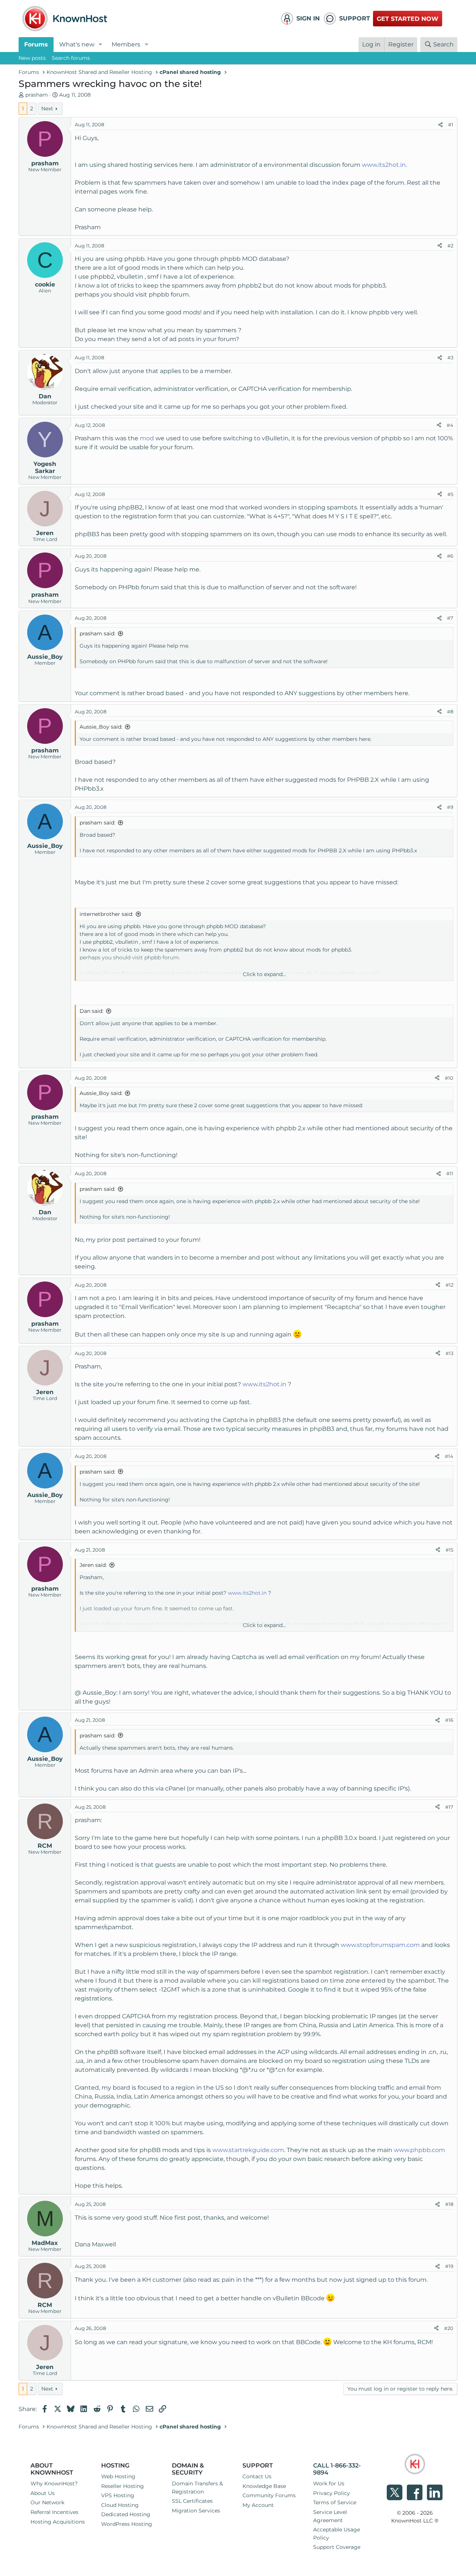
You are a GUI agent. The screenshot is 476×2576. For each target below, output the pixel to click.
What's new (77, 44)
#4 (450, 425)
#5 (450, 494)
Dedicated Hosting (126, 2514)
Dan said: (91, 1011)
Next (47, 108)
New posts (32, 58)
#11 (450, 1173)
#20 (449, 2328)
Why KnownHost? (54, 2483)
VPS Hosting (118, 2495)
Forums (36, 44)
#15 (449, 1550)
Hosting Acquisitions (58, 2522)
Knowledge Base (264, 2486)
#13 (449, 1353)
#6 (450, 556)
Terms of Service (335, 2502)
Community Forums (269, 2495)
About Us (43, 2493)
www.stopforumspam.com (380, 1945)
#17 (449, 1807)
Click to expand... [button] (264, 974)
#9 (450, 807)
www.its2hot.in (384, 165)
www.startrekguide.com (248, 2150)
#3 (450, 357)
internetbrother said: (106, 914)
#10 (449, 1078)
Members (126, 44)
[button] (101, 45)
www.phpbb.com (419, 2150)
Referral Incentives (54, 2512)
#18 (449, 2204)
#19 (449, 2266)
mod (147, 438)
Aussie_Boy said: (101, 727)
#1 (451, 124)
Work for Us (329, 2483)
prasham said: (97, 634)
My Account (258, 2505)
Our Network (47, 2502)
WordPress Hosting (127, 2524)
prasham (37, 95)
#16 (449, 1720)
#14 (449, 1456)
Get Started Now (408, 19)
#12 (449, 1285)
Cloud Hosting (120, 2505)
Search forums (71, 58)
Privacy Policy (332, 2493)
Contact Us (257, 2476)
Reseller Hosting (123, 2486)
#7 (450, 618)
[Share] (440, 125)
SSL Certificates (192, 2501)
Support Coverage (337, 2547)
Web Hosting (118, 2476)
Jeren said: (93, 1565)
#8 (450, 712)
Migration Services (196, 2511)
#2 (450, 246)
